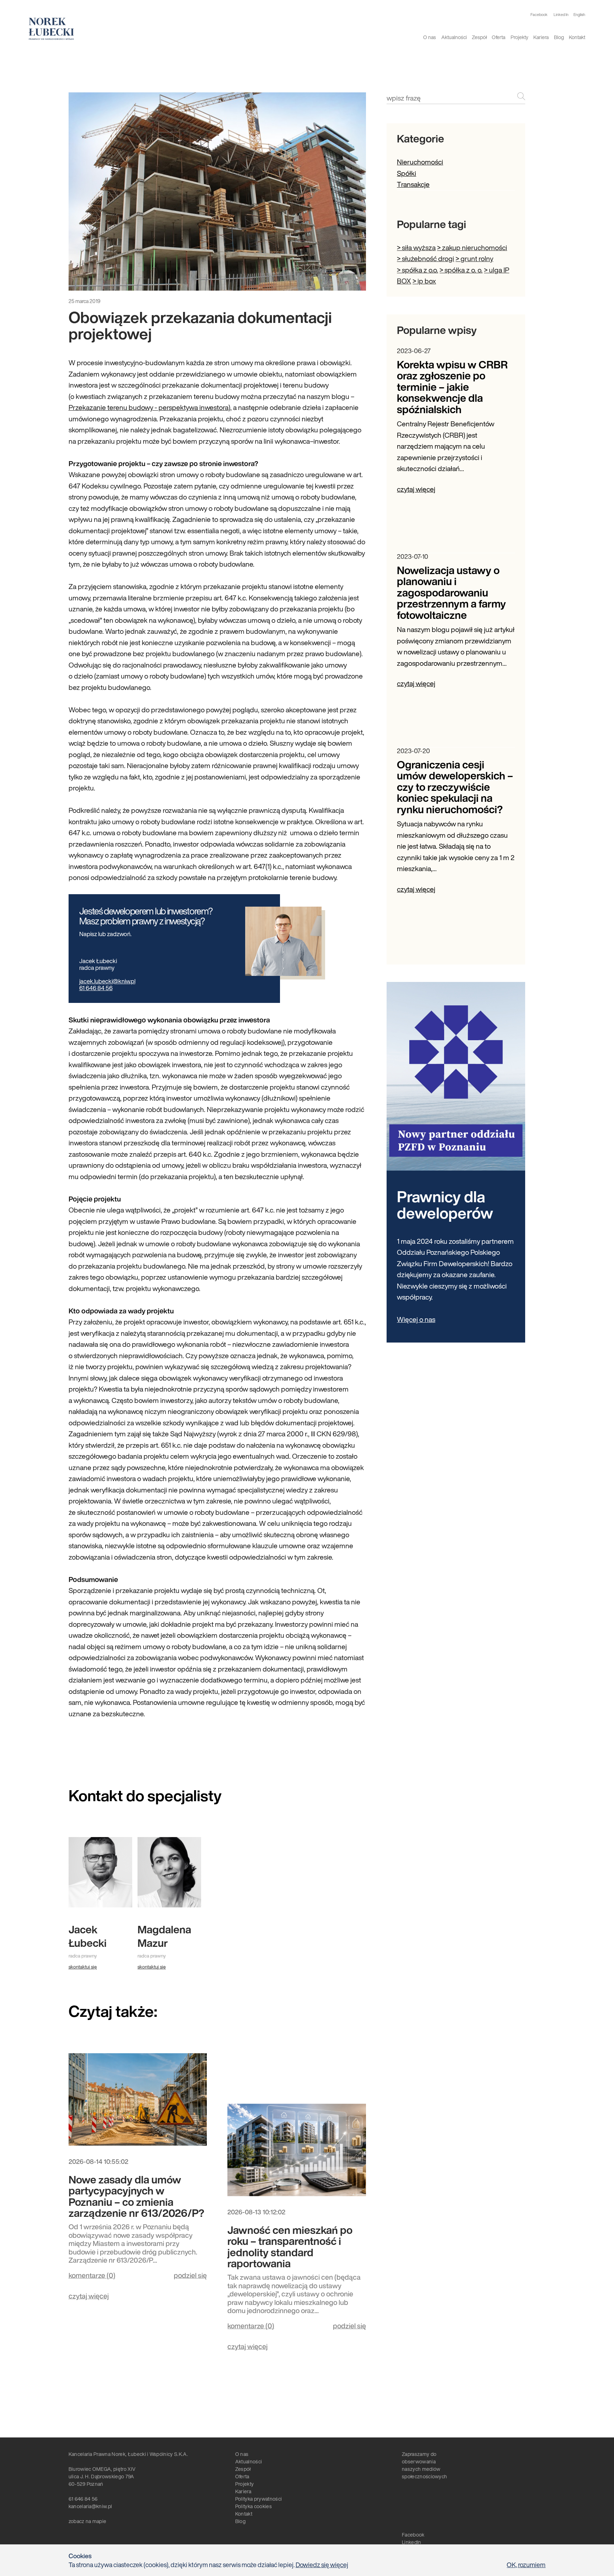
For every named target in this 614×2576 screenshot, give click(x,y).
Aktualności (454, 37)
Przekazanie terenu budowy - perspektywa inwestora (149, 407)
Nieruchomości (420, 162)
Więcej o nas (416, 1319)
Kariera (541, 37)
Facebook (539, 15)
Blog (559, 37)
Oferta (499, 37)
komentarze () (92, 2275)
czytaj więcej (89, 2296)
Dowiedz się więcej (322, 2565)
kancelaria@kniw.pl (90, 2506)
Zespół (479, 37)
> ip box (424, 281)
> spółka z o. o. (461, 270)
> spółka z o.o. (418, 270)
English (579, 15)
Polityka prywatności (258, 2499)
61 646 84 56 (96, 988)
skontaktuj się (83, 1967)
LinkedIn (412, 2542)
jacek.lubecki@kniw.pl (107, 981)
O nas (430, 37)
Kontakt (577, 37)
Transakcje (413, 184)
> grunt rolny (474, 258)
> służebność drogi (426, 258)
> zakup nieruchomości (472, 247)
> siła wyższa (416, 247)
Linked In (561, 15)
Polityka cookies (254, 2506)
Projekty (519, 37)
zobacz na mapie (88, 2521)
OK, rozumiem (526, 2565)
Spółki (406, 173)
